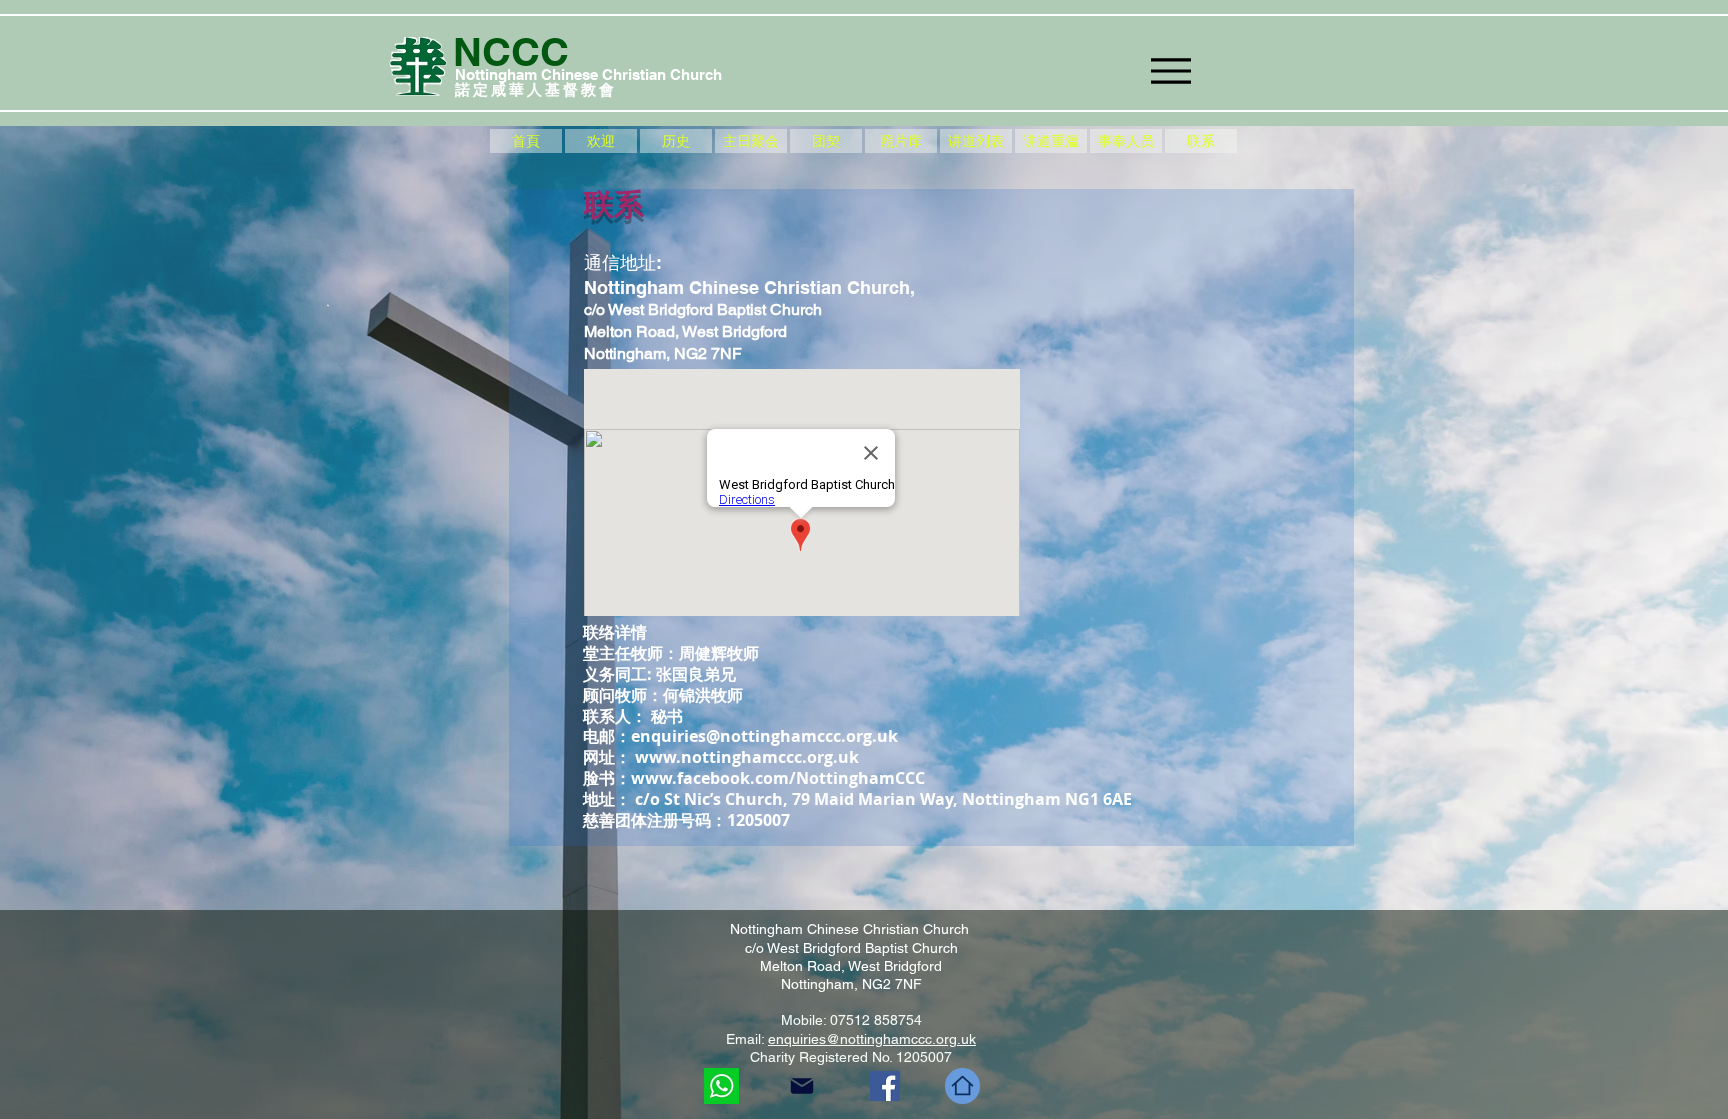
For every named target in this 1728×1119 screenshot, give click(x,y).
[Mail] (802, 1086)
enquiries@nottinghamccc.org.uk (764, 736)
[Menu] (1170, 70)
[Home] (962, 1086)
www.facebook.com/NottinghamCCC (778, 778)
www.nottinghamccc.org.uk (747, 757)
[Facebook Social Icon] (885, 1086)
